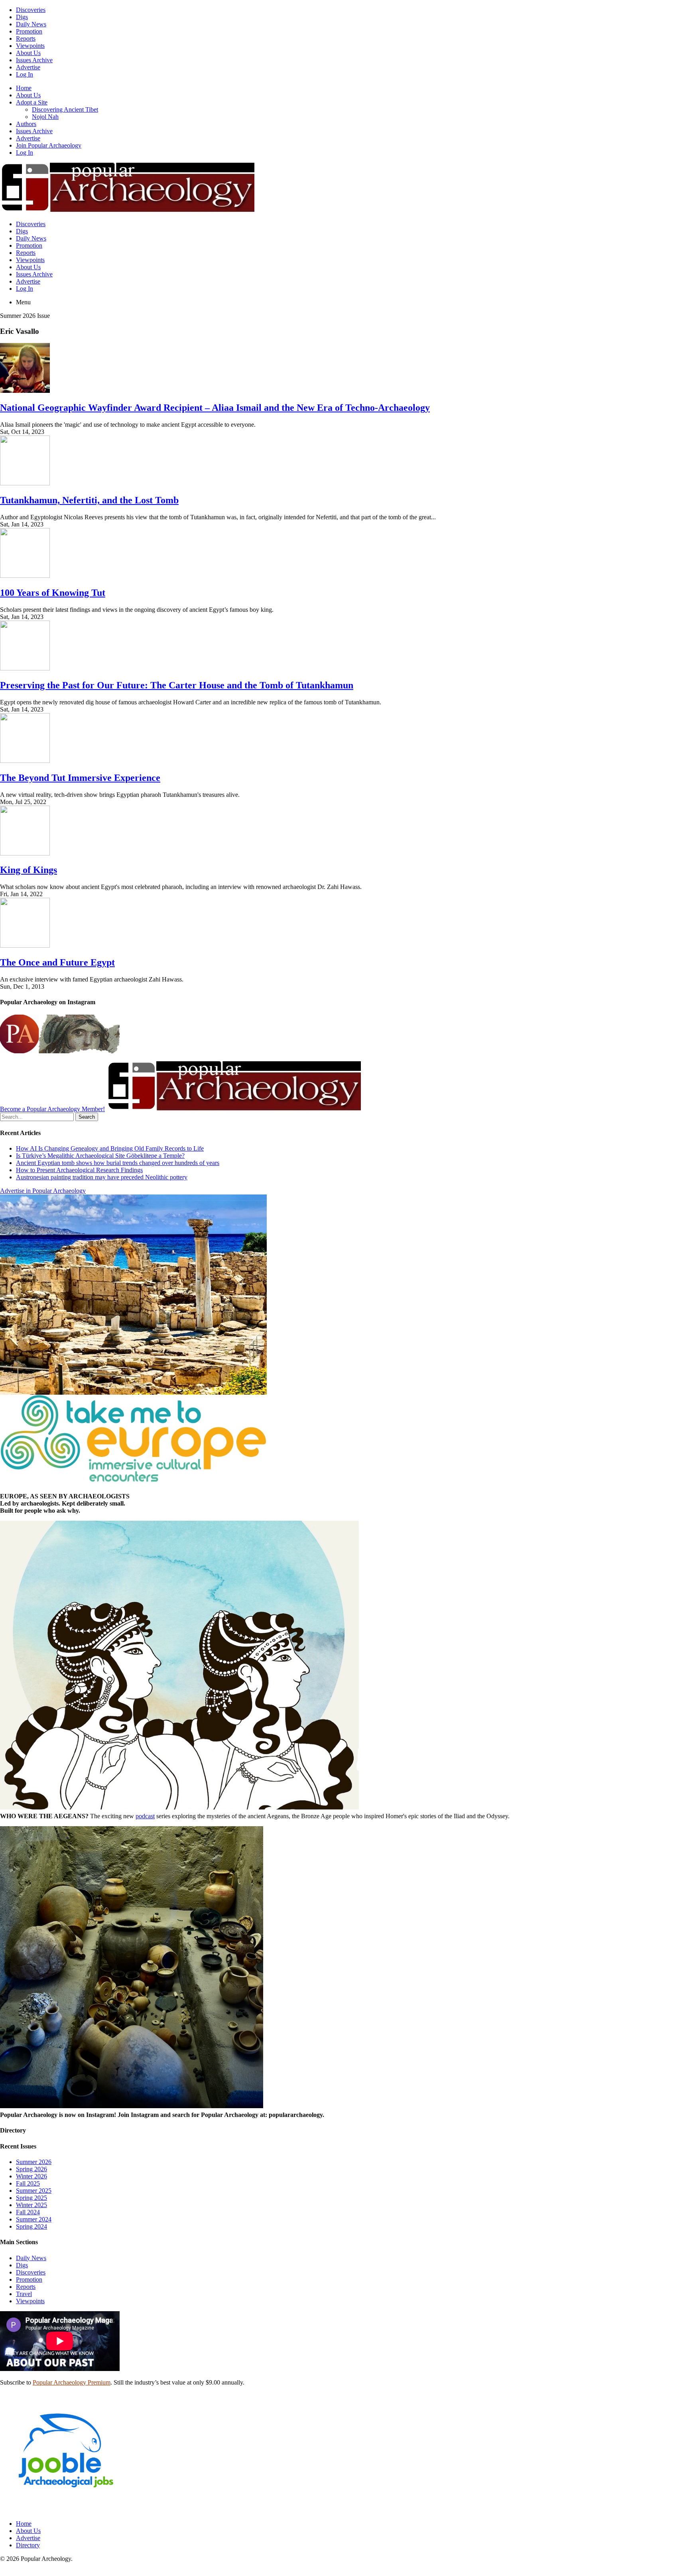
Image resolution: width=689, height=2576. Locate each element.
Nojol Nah (45, 117)
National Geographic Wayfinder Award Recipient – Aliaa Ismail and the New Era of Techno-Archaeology (215, 408)
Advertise (28, 67)
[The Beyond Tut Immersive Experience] (25, 761)
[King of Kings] (25, 853)
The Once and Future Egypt (57, 962)
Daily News (31, 24)
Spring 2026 (31, 2169)
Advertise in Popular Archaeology (43, 1191)
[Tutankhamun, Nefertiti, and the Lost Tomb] (25, 483)
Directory (28, 2545)
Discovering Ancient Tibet (65, 109)
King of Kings (29, 870)
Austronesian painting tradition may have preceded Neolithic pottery (102, 1177)
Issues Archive (34, 60)
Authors (26, 124)
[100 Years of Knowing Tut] (25, 576)
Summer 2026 (34, 2162)
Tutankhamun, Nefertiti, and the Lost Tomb (89, 500)
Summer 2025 (34, 2191)
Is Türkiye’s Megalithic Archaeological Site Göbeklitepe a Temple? (100, 1156)
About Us (28, 53)
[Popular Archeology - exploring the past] (127, 210)
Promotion (29, 31)
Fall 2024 (28, 2212)
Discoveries (31, 10)
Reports (26, 38)
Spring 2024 (31, 2226)
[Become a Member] (234, 1109)
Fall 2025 (28, 2183)
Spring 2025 (31, 2198)
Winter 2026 (31, 2176)
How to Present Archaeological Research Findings (79, 1170)
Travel (24, 2294)
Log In (25, 74)
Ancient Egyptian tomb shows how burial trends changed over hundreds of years (118, 1163)
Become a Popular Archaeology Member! (52, 1109)
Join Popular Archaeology (49, 145)
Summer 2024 (34, 2219)
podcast (145, 1816)
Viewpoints (30, 46)
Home (24, 88)
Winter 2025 (31, 2205)
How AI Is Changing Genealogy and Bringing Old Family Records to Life (110, 1148)
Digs (22, 17)
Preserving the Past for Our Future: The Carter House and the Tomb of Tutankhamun (177, 685)
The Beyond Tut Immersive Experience (80, 778)
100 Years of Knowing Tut (53, 593)
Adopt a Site (32, 102)
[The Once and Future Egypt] (25, 945)
